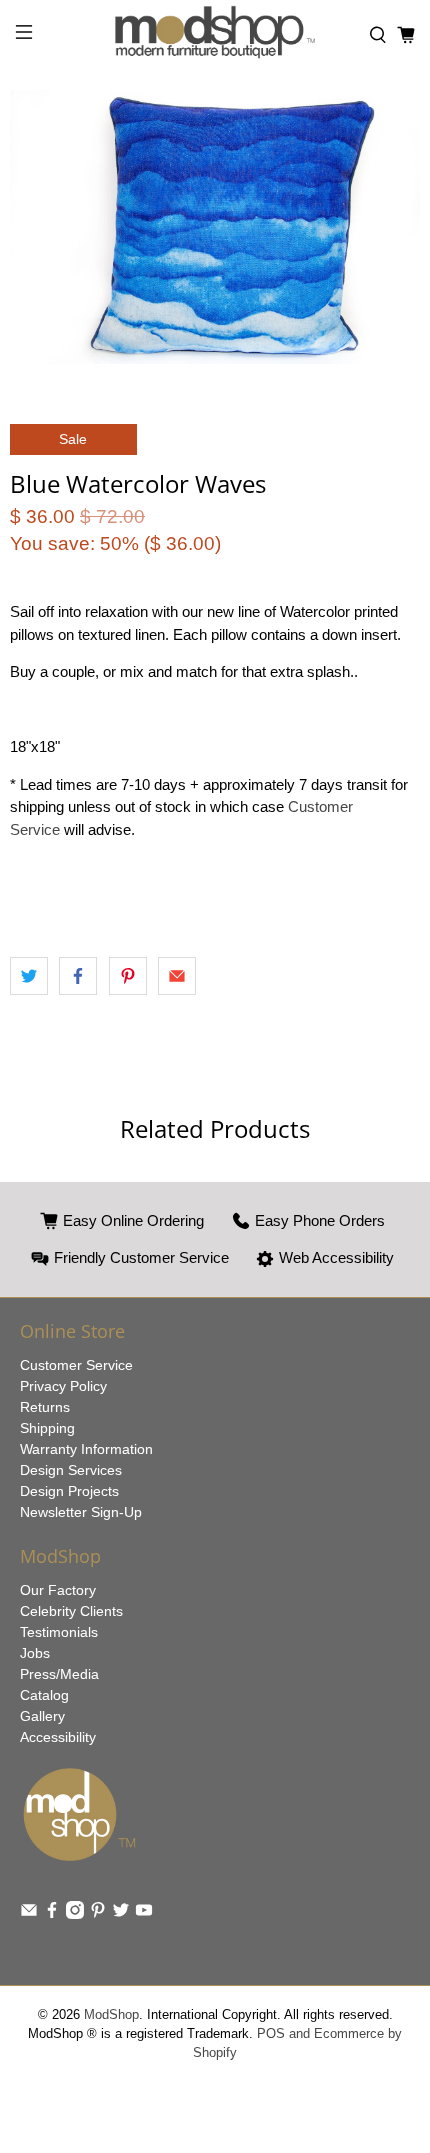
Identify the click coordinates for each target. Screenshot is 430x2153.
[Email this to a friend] (177, 976)
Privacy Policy (63, 1386)
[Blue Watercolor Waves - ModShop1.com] (215, 227)
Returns (45, 1407)
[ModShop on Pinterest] (98, 1914)
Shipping (47, 1428)
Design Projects (69, 1491)
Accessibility (58, 1737)
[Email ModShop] (29, 1914)
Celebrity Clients (71, 1611)
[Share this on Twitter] (29, 976)
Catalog (44, 1695)
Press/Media (59, 1674)
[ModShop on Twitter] (121, 1914)
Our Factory (58, 1590)
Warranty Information (86, 1449)
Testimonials (59, 1632)
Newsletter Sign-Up (81, 1512)
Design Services (71, 1470)
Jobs (35, 1653)
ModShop (111, 2015)
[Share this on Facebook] (78, 976)
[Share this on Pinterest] (128, 976)
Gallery (42, 1716)
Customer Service (76, 1365)
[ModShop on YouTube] (144, 1914)
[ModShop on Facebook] (52, 1914)
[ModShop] (215, 35)
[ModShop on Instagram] (75, 1914)
